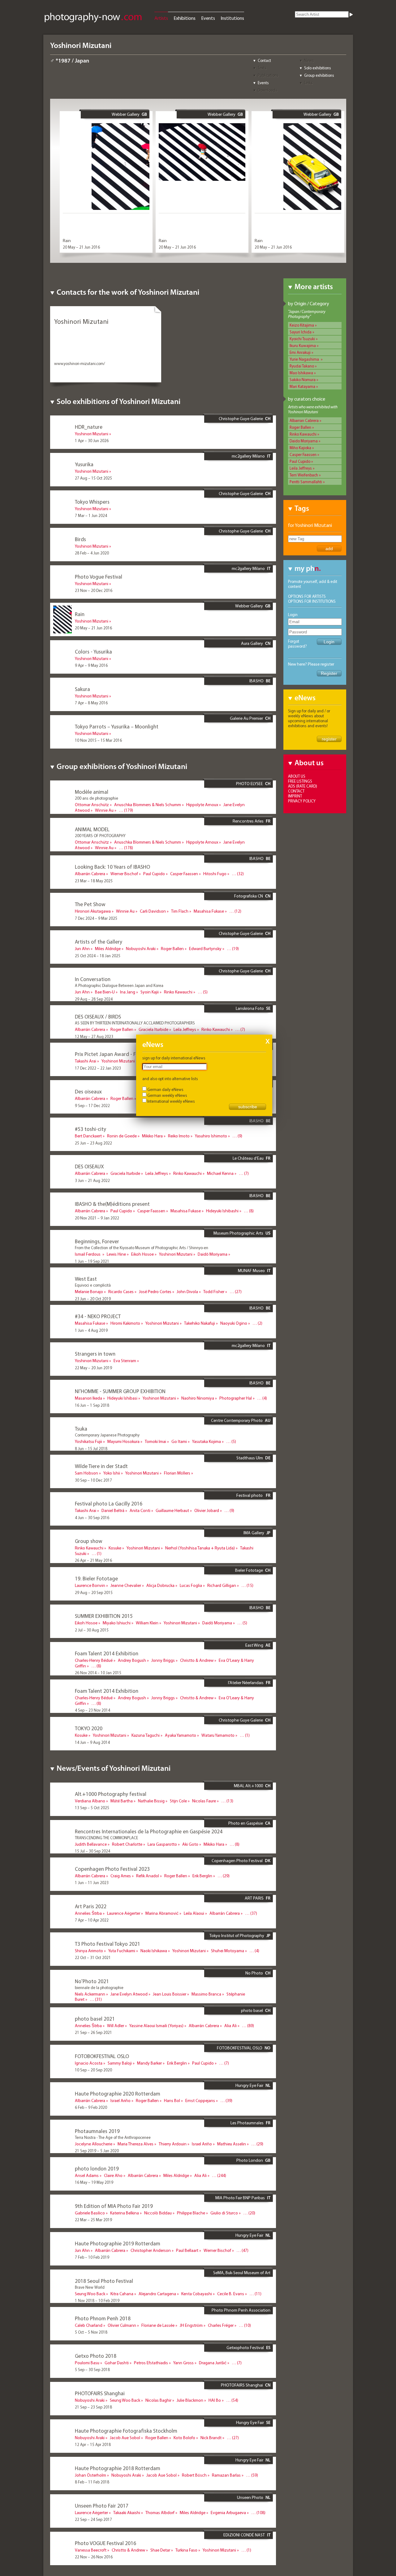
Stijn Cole (178, 1801)
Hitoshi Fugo (215, 874)
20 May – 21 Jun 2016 (81, 247)
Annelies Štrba (88, 1913)
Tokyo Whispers (92, 502)
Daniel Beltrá (113, 1510)
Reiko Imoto (179, 1136)
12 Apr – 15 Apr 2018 (93, 2444)
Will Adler (116, 2026)
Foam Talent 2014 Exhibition (107, 1653)
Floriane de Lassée (158, 2325)
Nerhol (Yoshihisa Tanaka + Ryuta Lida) (200, 1548)
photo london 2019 (97, 2168)
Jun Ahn (82, 949)
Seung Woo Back (90, 2294)
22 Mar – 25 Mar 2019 (93, 2220)
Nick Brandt (211, 2438)
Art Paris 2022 (91, 1906)
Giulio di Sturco (224, 2213)
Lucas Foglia (191, 1585)
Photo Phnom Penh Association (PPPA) (241, 2313)
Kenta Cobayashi (197, 2294)
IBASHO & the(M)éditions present (112, 1204)
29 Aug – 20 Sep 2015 (94, 1592)
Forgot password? (297, 644)
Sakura (82, 689)
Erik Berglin (202, 1876)
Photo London (250, 2160)
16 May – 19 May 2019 (94, 2182)
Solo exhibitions (318, 68)
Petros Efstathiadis (151, 2363)
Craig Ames (121, 1876)
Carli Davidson (153, 911)
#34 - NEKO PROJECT (98, 1316)
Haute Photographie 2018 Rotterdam (118, 2468)
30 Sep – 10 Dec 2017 (93, 1480)
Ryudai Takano (302, 366)
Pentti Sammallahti (306, 482)
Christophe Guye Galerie (241, 419)
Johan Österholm (90, 2475)
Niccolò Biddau (158, 2213)
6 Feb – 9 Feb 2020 (91, 2107)
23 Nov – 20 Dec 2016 (94, 590)
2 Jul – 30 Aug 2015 (92, 1630)
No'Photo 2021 (92, 1981)
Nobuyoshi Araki (141, 949)
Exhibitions (185, 18)
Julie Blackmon (190, 2400)
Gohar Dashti (117, 2363)
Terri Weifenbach (304, 475)
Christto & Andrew (197, 1660)
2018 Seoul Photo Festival (104, 2281)
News (309, 60)
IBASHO (256, 681)
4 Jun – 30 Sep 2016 (92, 1518)
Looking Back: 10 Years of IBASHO (112, 867)
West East (86, 1279)
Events (208, 18)
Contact (264, 60)
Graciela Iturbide (153, 1029)
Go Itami (179, 1441)
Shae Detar (160, 2550)
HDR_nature (89, 427)
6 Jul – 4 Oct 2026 (90, 854)
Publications (268, 75)
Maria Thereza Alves (136, 2144)
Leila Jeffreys (301, 468)
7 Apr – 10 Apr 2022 (92, 1920)
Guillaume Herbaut (172, 1510)
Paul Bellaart (187, 2250)
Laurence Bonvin (90, 1585)
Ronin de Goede (122, 1136)
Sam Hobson (86, 1473)
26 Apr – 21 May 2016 (93, 1560)
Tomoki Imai (155, 1441)
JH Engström (191, 2325)
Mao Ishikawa (301, 373)
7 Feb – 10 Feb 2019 (92, 2257)
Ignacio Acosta (89, 2063)
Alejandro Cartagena (157, 2294)
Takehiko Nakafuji (200, 1323)
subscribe (248, 1107)
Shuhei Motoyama (228, 1951)
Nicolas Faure (204, 1801)
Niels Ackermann (90, 1994)
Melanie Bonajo (89, 1292)
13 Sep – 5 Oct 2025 (92, 1808)
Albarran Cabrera (304, 420)
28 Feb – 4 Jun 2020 (92, 553)
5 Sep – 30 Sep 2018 (92, 2370)
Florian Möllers (177, 1473)
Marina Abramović (162, 1913)
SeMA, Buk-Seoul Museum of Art (242, 2273)
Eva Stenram (125, 1361)
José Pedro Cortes (155, 1292)
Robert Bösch (194, 2475)
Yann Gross (183, 2363)
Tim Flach (180, 911)
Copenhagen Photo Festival (237, 1861)
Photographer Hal (236, 1398)
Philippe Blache (191, 2213)
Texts (262, 68)
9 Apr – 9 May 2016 (91, 665)
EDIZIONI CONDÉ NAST (244, 2535)
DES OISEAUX (89, 1166)
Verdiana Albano (90, 1801)
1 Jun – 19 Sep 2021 (92, 1261)
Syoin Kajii (150, 992)
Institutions (232, 18)
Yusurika (84, 464)
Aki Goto (190, 1844)
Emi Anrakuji (300, 352)
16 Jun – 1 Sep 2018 (92, 1405)
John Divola (187, 1292)
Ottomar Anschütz (92, 805)
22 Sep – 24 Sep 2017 (93, 2519)
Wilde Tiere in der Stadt (101, 1466)
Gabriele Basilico (90, 2213)
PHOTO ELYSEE (250, 784)
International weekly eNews (171, 1101)
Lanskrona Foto (250, 1008)
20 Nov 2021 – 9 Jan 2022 (97, 1218)
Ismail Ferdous (88, 1254)
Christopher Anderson (151, 2250)
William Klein (147, 1623)
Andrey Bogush (132, 1660)
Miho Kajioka (300, 448)
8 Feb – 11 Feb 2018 (92, 2482)
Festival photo (250, 1495)
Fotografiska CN (249, 896)
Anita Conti (140, 1510)
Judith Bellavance (91, 1844)
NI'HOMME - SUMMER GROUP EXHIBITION (120, 1391)
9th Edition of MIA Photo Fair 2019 (114, 2206)
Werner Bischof (124, 874)
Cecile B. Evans (231, 2294)
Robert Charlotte (127, 1844)
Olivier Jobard (207, 1510)
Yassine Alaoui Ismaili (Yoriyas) (156, 2026)
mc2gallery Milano (248, 456)
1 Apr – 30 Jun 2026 (92, 441)
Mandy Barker (149, 2063)
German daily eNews (165, 1089)
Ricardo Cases (121, 1292)
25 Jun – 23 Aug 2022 (93, 1143)
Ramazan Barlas (226, 2475)
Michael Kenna (220, 1173)
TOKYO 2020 (89, 1728)
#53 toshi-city (90, 1129)
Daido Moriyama (304, 441)
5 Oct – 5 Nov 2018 (91, 2332)
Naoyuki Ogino (234, 1323)
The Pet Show (90, 904)
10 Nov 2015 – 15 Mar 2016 (98, 740)
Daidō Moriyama (213, 1254)
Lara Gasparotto (162, 1844)
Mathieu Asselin (232, 2144)
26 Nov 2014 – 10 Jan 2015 (98, 1673)
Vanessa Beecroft (91, 2550)
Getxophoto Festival (245, 2348)
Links (308, 83)
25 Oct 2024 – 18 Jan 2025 (98, 956)
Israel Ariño (121, 2100)
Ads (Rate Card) (303, 786)
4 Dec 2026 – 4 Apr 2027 (96, 817)
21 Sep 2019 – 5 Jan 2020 (97, 2151)
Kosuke (115, 1548)
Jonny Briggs (163, 1660)
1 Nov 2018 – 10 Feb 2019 (97, 2300)
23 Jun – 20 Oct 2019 (93, 1299)
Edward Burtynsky (205, 949)
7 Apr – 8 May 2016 (91, 703)
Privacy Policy (302, 801)
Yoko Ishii (112, 1473)
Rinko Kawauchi (303, 434)
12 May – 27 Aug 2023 (94, 1036)
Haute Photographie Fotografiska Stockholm (126, 2431)
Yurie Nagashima (305, 359)
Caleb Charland (89, 2325)
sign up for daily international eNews (174, 1058)
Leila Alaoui (194, 1913)
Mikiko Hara (152, 1136)
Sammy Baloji (120, 2063)
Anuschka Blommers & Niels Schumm (148, 805)
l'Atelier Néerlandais (246, 1683)
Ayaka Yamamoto (181, 1735)
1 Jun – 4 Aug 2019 (91, 1330)
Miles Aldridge (108, 949)
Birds (80, 539)
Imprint (295, 796)
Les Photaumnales (247, 2123)
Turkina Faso (186, 2550)
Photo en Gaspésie (246, 1823)
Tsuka (81, 1429)
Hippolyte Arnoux (202, 805)
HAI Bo (215, 2400)
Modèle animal (92, 792)
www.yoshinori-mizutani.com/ (80, 363)
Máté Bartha (122, 1801)
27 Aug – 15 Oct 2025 (93, 478)
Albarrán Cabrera (90, 874)
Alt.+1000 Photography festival (111, 1794)
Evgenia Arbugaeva (228, 2513)
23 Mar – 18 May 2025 (94, 881)
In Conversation (93, 979)
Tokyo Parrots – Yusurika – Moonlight (117, 726)
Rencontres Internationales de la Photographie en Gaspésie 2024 (149, 1831)
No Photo (254, 1973)
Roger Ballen (300, 427)
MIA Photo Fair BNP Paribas (240, 2198)
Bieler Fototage (249, 1570)
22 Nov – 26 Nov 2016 (94, 2557)
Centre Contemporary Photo (237, 1420)
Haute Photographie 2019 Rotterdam (118, 2243)
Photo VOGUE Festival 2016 (105, 2543)
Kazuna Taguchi (146, 1735)
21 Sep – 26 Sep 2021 (93, 2032)
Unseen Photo (250, 2497)
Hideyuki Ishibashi (222, 1211)
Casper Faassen (303, 454)
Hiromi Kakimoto (125, 1323)
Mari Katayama (302, 386)
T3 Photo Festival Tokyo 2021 (108, 1944)
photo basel (252, 2010)
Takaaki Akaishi (127, 2513)
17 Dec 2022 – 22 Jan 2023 (98, 1068)
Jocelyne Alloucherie (94, 2144)
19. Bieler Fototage (96, 1578)
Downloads (267, 90)
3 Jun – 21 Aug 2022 (92, 1180)
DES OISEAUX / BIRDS (98, 1016)
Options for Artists (307, 596)
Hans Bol (172, 2100)
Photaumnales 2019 (97, 2131)
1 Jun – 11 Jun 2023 (92, 1883)
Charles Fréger (221, 2325)
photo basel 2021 (95, 2019)
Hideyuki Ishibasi (122, 1398)
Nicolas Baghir (158, 2400)
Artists (161, 18)
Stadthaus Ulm (250, 1458)
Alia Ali (230, 2026)
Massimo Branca (206, 1994)
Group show (89, 1541)
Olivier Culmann (122, 2325)
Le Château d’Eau (248, 1158)
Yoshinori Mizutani (92, 434)
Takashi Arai (86, 1061)
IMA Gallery (254, 1533)
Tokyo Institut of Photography (237, 1935)
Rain (67, 241)
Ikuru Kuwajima (303, 345)
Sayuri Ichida (301, 332)
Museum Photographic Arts (238, 1233)
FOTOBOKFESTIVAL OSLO (240, 2048)
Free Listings (300, 781)
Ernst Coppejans (200, 2100)
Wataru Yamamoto (218, 1735)
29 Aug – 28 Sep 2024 (94, 999)
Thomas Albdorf (160, 2513)
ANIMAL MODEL (92, 829)
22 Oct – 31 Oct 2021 (93, 1957)
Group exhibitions (319, 75)
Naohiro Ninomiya (198, 1398)
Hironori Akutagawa (93, 911)
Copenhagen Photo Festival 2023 (112, 1869)
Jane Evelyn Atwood (129, 1994)
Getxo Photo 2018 (96, 2356)
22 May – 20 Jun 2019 (93, 1368)
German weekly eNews (167, 1095)
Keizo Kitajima (302, 325)
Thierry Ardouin (173, 2144)
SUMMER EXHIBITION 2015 (104, 1616)
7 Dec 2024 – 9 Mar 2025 (96, 918)
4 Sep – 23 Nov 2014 (93, 1710)
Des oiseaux (88, 1091)
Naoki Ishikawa (154, 1951)
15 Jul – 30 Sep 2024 (93, 1851)
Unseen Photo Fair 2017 (102, 2506)
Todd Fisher (214, 1292)
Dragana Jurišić (213, 2363)
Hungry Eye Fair (249, 2085)
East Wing (254, 1645)
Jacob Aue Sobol (125, 2438)
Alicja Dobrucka (160, 1585)
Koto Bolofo (184, 2438)
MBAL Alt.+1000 (248, 1786)
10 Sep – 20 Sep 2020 (93, 2070)
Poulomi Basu (87, 2363)
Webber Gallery (126, 114)
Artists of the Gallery (99, 942)
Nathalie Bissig (151, 1801)
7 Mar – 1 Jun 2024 (91, 515)
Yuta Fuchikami (122, 1951)
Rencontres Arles (248, 821)
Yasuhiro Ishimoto (211, 1136)
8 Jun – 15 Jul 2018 (91, 1449)
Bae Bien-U (105, 992)
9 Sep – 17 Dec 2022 (92, 1106)
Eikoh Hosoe (142, 1254)
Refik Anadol (148, 1876)
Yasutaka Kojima (207, 1441)
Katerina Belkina (125, 2213)
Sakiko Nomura (303, 380)
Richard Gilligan (222, 1585)
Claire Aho (113, 2175)
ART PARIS (254, 1898)
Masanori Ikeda (88, 1398)
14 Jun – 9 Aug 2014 (92, 1742)
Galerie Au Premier (246, 718)
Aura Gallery (252, 643)
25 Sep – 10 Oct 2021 (93, 2006)
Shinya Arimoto (89, 1951)
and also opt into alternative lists (170, 1079)
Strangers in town (95, 1354)
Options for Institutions (312, 601)
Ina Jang (128, 992)
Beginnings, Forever (97, 1241)
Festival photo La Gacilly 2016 (109, 1503)
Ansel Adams (87, 2175)
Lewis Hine (116, 1254)
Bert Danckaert (88, 1136)
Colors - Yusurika (93, 652)
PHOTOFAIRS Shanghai (242, 2385)
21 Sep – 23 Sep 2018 (93, 2407)
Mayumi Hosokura (123, 1441)
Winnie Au (104, 810)
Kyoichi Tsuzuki (302, 339)
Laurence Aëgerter (124, 1913)
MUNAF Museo (251, 1271)
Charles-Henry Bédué (94, 1660)
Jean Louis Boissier (170, 1994)
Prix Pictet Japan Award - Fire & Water (118, 1054)
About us (297, 776)
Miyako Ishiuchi (117, 1623)
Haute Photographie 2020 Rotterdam (118, 2094)
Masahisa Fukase (209, 911)
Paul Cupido (300, 461)
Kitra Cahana (122, 2294)
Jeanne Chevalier (126, 1585)
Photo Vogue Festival (99, 577)
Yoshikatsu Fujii (88, 1441)
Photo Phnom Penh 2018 (103, 2318)
